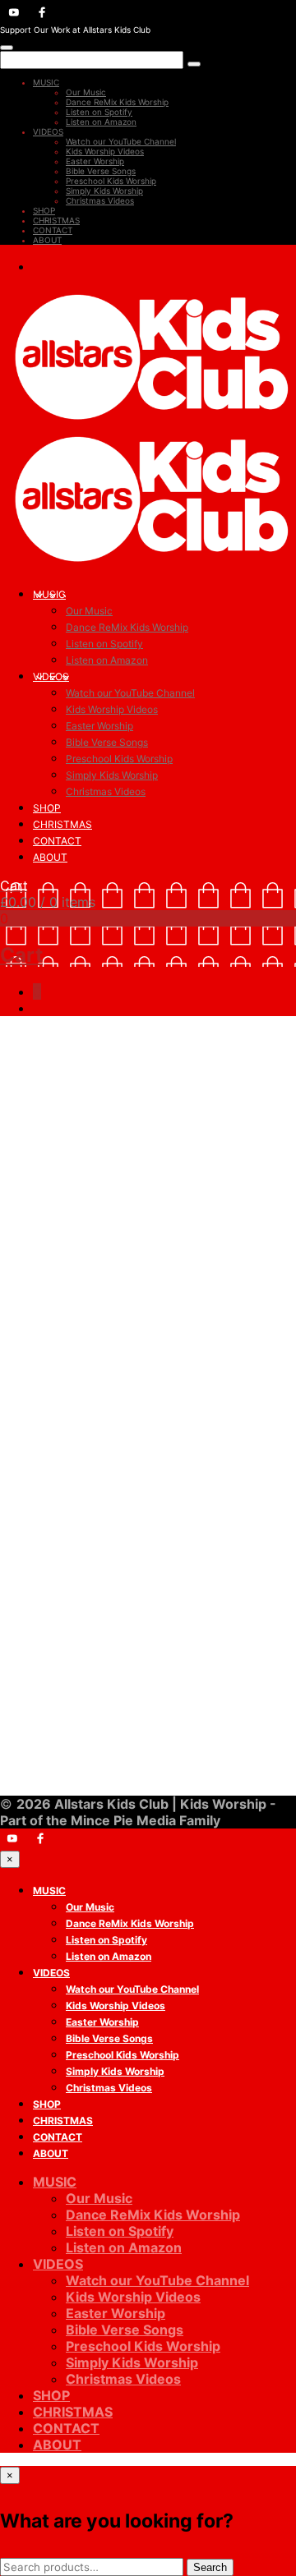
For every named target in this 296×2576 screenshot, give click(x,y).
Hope (50, 1282)
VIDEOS (48, 131)
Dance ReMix (74, 1233)
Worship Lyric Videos (98, 1447)
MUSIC (46, 82)
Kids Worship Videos (105, 151)
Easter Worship (95, 161)
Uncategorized (79, 1430)
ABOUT (47, 240)
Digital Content (80, 1249)
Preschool (64, 1381)
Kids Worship (74, 1315)
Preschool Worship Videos (114, 1397)
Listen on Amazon (101, 122)
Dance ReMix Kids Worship (117, 102)
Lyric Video (68, 1332)
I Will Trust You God (62, 1704)
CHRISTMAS (56, 220)
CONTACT (53, 230)
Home (17, 1037)
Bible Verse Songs (101, 171)
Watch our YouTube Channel (121, 141)
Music (51, 1364)
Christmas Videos (100, 200)
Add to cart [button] (49, 1605)
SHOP (44, 210)
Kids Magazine (79, 1299)
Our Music (86, 92)
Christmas (97, 1348)
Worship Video (78, 1463)
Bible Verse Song (86, 1217)
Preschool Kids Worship (111, 181)
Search (210, 2567)
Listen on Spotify (99, 112)
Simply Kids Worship (104, 191)
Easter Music (73, 1266)
